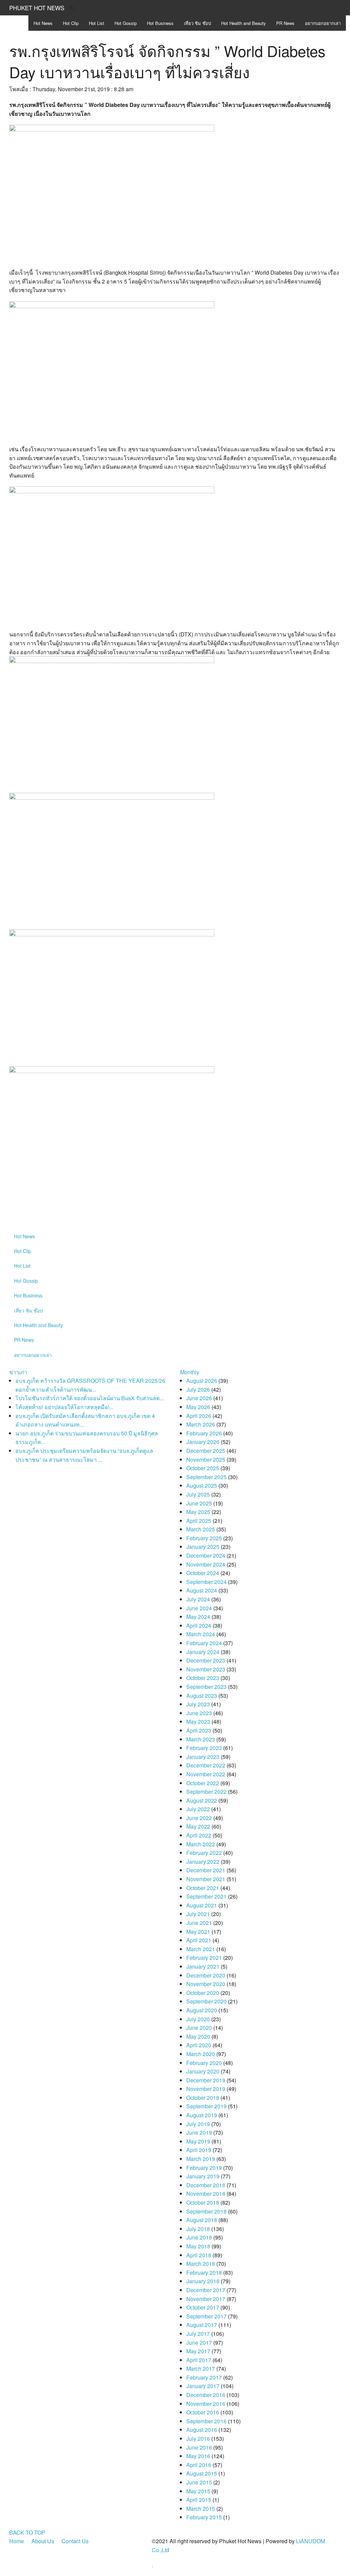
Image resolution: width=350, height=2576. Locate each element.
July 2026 (198, 1389)
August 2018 (202, 2220)
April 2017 (199, 2360)
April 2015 (199, 2500)
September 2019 (206, 2106)
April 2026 (199, 1416)
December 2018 (206, 2185)
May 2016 (198, 2456)
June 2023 (199, 1713)
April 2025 (199, 1521)
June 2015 (199, 2482)
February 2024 (204, 1643)
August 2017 (202, 2325)
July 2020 (198, 2019)
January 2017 (203, 2386)
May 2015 (198, 2491)
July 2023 (198, 1704)
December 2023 (206, 1660)
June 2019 (199, 2132)
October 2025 (203, 1468)
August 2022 (202, 1800)
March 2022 (201, 1844)
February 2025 (204, 1538)
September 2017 (206, 2316)
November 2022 (206, 1774)
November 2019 (206, 2089)
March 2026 (201, 1424)
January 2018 (203, 2281)
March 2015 (201, 2509)
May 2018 (198, 2246)
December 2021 (206, 1870)
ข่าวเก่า (18, 1372)
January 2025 (203, 1547)
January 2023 (203, 1757)
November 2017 (206, 2299)
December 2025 (206, 1451)
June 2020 (199, 2028)
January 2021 (203, 1966)
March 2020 (201, 2054)
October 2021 (203, 1888)
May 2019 (198, 2141)
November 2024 (206, 1564)
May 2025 (198, 1512)
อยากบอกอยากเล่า (323, 23)
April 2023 (199, 1730)
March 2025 (201, 1529)
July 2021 (198, 1914)
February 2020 (204, 2063)
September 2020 (206, 2001)
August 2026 (202, 1381)
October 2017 (203, 2307)
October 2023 (203, 1678)
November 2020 (206, 1984)
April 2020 (199, 2045)
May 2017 (198, 2351)
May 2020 (198, 2036)
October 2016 (203, 2412)
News (43, 23)
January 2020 (203, 2071)
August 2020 (202, 2010)
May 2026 (198, 1407)
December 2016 (206, 2395)
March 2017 (201, 2368)
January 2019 (203, 2176)
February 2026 (204, 1433)
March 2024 (201, 1634)
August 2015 (202, 2473)
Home (17, 2541)
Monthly (190, 1372)
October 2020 (203, 1993)
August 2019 (202, 2115)
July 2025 (198, 1494)
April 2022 (199, 1835)
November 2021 (206, 1879)
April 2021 (199, 1940)
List (97, 23)
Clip (71, 23)
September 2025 (206, 1477)
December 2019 (206, 2080)
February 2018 (204, 2272)
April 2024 (199, 1626)
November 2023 (206, 1669)
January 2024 (203, 1652)
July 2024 (198, 1599)
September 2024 (206, 1582)
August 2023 (202, 1696)
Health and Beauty (244, 23)
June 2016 (199, 2447)
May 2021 (198, 1932)
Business (160, 23)
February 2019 (204, 2168)
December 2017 (206, 2290)
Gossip (126, 23)
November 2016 (206, 2404)
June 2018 (199, 2237)
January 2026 (203, 1442)
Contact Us (75, 2541)
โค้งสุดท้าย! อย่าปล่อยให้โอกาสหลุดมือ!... (64, 1407)
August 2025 (202, 1485)
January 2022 (203, 1862)
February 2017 (204, 2377)
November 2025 (206, 1459)
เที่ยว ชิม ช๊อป (197, 23)
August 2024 (202, 1590)
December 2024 (206, 1555)
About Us (43, 2541)
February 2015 (204, 2517)
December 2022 (206, 1765)
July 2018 (198, 2229)
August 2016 (202, 2430)
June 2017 (199, 2343)
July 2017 (198, 2334)
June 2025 (199, 1503)
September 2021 (206, 1896)
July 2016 (198, 2439)
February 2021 (204, 1958)
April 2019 (199, 2150)
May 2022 (198, 1826)
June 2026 (199, 1398)
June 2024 (199, 1608)
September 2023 (206, 1687)
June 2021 (199, 1923)
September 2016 (206, 2421)
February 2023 (204, 1748)
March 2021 (201, 1949)
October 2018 (203, 2202)
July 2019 (198, 2124)
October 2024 (203, 1573)
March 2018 (201, 2264)
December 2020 (206, 1975)
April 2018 (199, 2255)
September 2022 (206, 1792)
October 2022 (203, 1783)
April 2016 (199, 2465)
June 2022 (199, 1818)
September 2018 (206, 2211)
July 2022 (198, 1809)
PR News (285, 23)
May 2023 (198, 1721)
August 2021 (202, 1905)
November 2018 (206, 2194)
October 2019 (203, 2098)
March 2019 (201, 2159)
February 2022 (204, 1853)
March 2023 (201, 1739)
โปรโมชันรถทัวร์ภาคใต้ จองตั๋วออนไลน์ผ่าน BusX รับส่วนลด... (90, 1398)
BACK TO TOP (27, 2532)
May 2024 (198, 1617)
